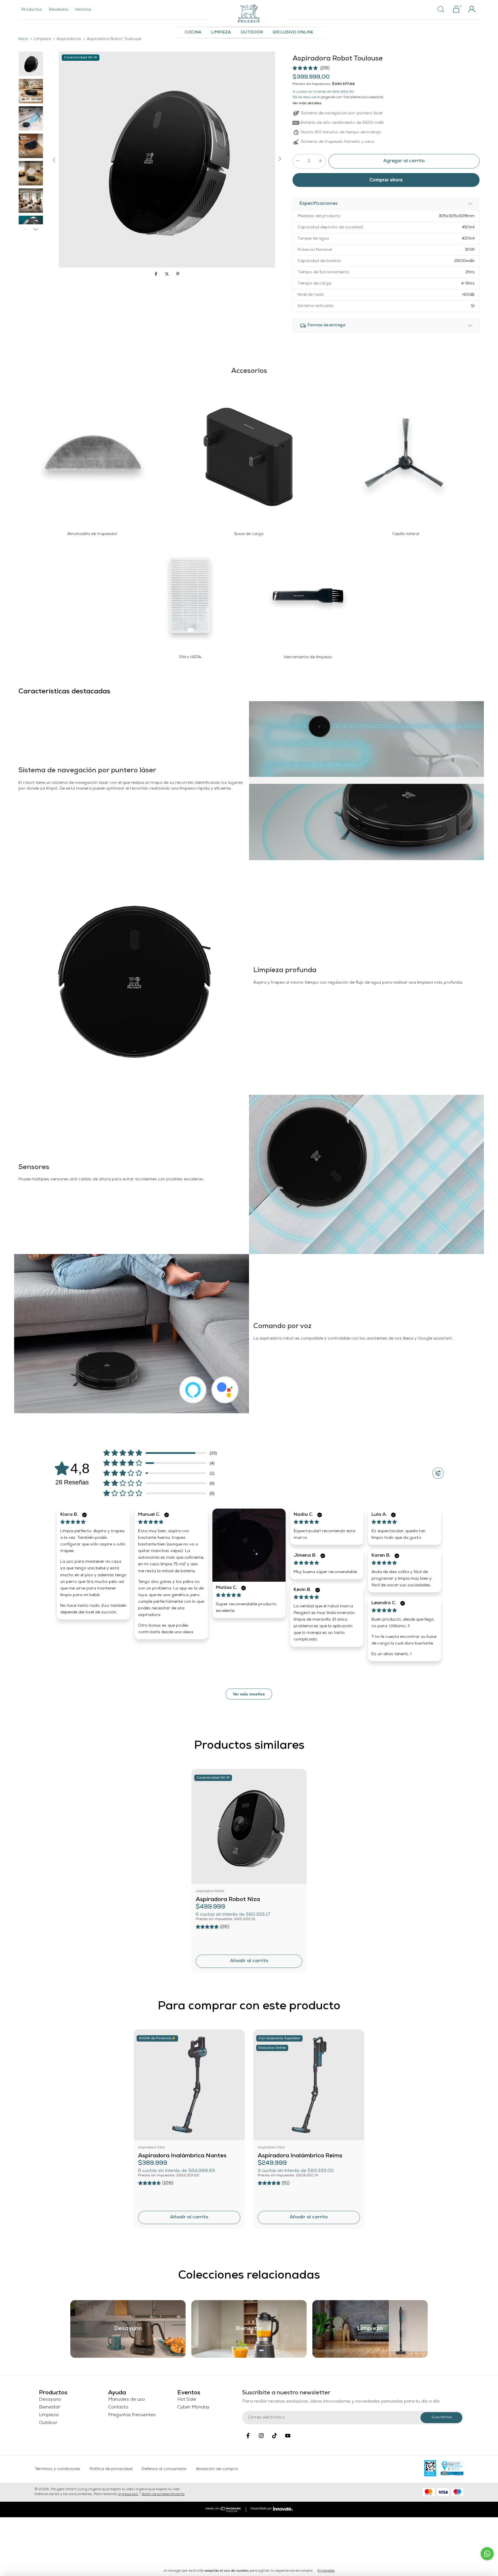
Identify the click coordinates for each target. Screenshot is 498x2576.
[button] (311, 68)
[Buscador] (443, 10)
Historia (83, 10)
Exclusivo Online (293, 33)
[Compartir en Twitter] (167, 275)
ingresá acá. (128, 2495)
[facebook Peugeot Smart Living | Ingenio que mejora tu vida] (248, 2436)
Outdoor (252, 33)
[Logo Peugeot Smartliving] (249, 14)
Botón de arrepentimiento (163, 2495)
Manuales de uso (127, 2400)
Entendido (326, 2571)
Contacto (118, 2408)
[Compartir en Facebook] (156, 275)
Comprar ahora (386, 180)
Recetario (59, 10)
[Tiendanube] (223, 2511)
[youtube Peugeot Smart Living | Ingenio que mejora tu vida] (288, 2436)
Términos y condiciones (57, 2469)
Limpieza (221, 33)
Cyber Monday (193, 2408)
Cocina (193, 33)
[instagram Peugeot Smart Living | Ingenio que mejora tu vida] (261, 2436)
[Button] (438, 1473)
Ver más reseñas (249, 1694)
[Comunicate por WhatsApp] (487, 2554)
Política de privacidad (111, 2469)
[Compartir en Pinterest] (178, 275)
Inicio (23, 39)
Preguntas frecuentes (132, 2415)
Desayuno (50, 2400)
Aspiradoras (69, 39)
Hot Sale (187, 2400)
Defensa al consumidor (164, 2469)
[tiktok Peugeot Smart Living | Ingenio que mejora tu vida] (274, 2436)
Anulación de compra (217, 2469)
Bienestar (50, 2408)
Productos (32, 10)
